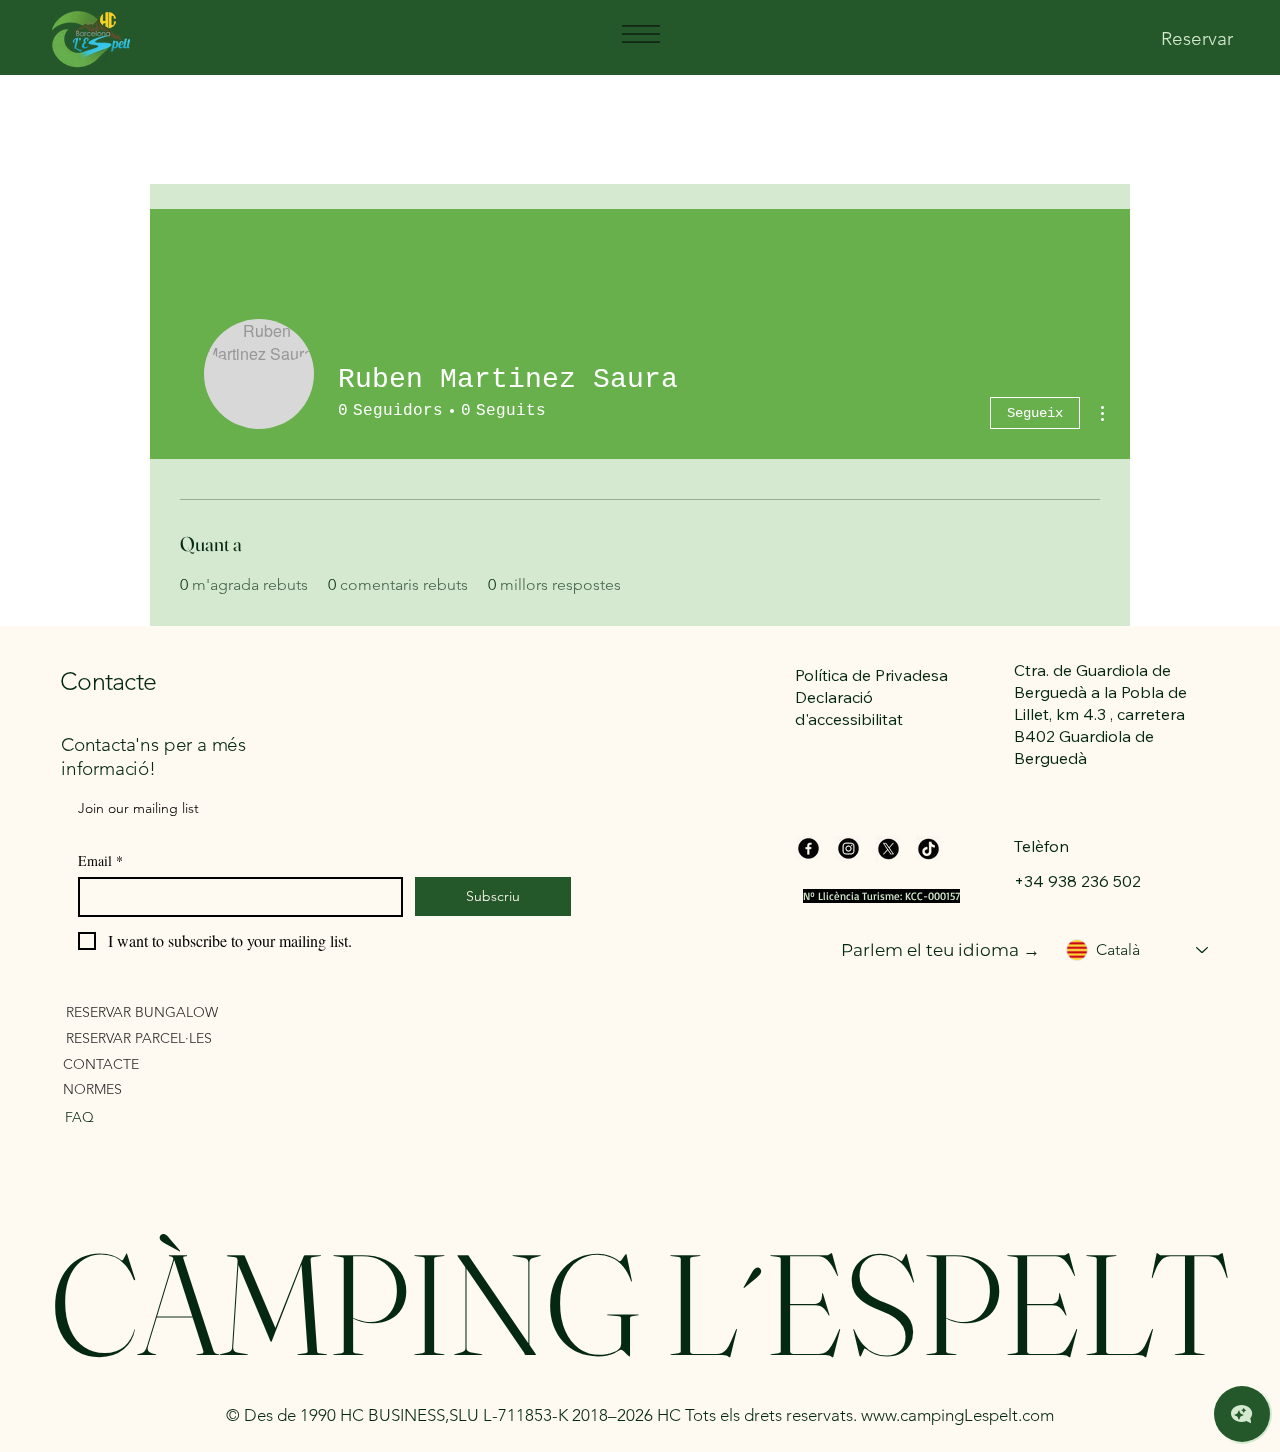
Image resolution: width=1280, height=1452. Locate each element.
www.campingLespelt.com (957, 1415)
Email (100, 860)
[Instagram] (848, 848)
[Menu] (640, 34)
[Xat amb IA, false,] (1242, 1414)
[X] (888, 848)
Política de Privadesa (871, 675)
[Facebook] (808, 848)
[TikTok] (928, 848)
